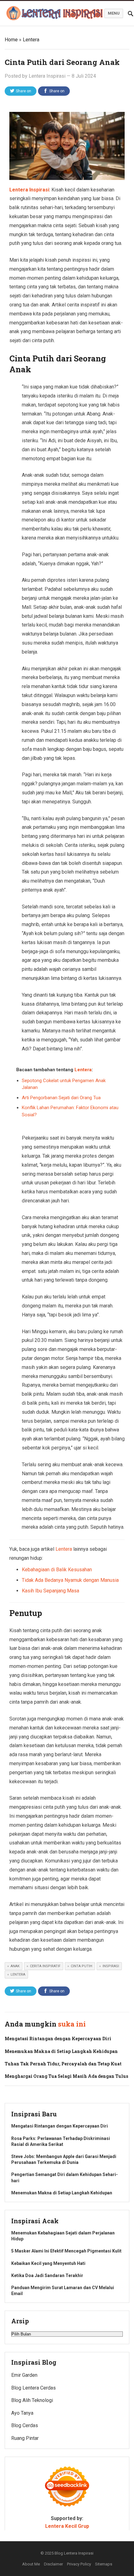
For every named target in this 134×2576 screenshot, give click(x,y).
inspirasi (111, 1966)
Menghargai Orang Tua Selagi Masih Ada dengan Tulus (66, 2076)
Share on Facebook (55, 92)
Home (11, 40)
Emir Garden (24, 2375)
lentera (18, 1974)
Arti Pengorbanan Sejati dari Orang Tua (61, 1098)
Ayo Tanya (22, 2413)
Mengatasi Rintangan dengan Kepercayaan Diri (58, 2039)
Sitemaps (104, 2564)
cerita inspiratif (45, 1966)
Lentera (31, 40)
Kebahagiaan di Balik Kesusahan (57, 1570)
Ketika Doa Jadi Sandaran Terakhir (47, 2275)
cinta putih (81, 1966)
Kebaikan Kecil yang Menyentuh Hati (48, 2263)
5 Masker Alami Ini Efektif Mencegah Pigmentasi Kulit (66, 2251)
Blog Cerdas (25, 2425)
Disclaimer (53, 2564)
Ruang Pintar (25, 2438)
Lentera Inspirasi (47, 76)
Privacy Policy (79, 2564)
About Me (31, 2564)
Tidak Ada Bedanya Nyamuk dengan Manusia (70, 1580)
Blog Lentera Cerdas (33, 2388)
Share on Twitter (23, 92)
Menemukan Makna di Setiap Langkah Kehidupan (61, 2051)
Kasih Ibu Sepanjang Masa (50, 1591)
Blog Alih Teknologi (32, 2400)
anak (15, 1966)
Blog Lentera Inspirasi (74, 2553)
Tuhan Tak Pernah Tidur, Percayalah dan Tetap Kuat (63, 2064)
